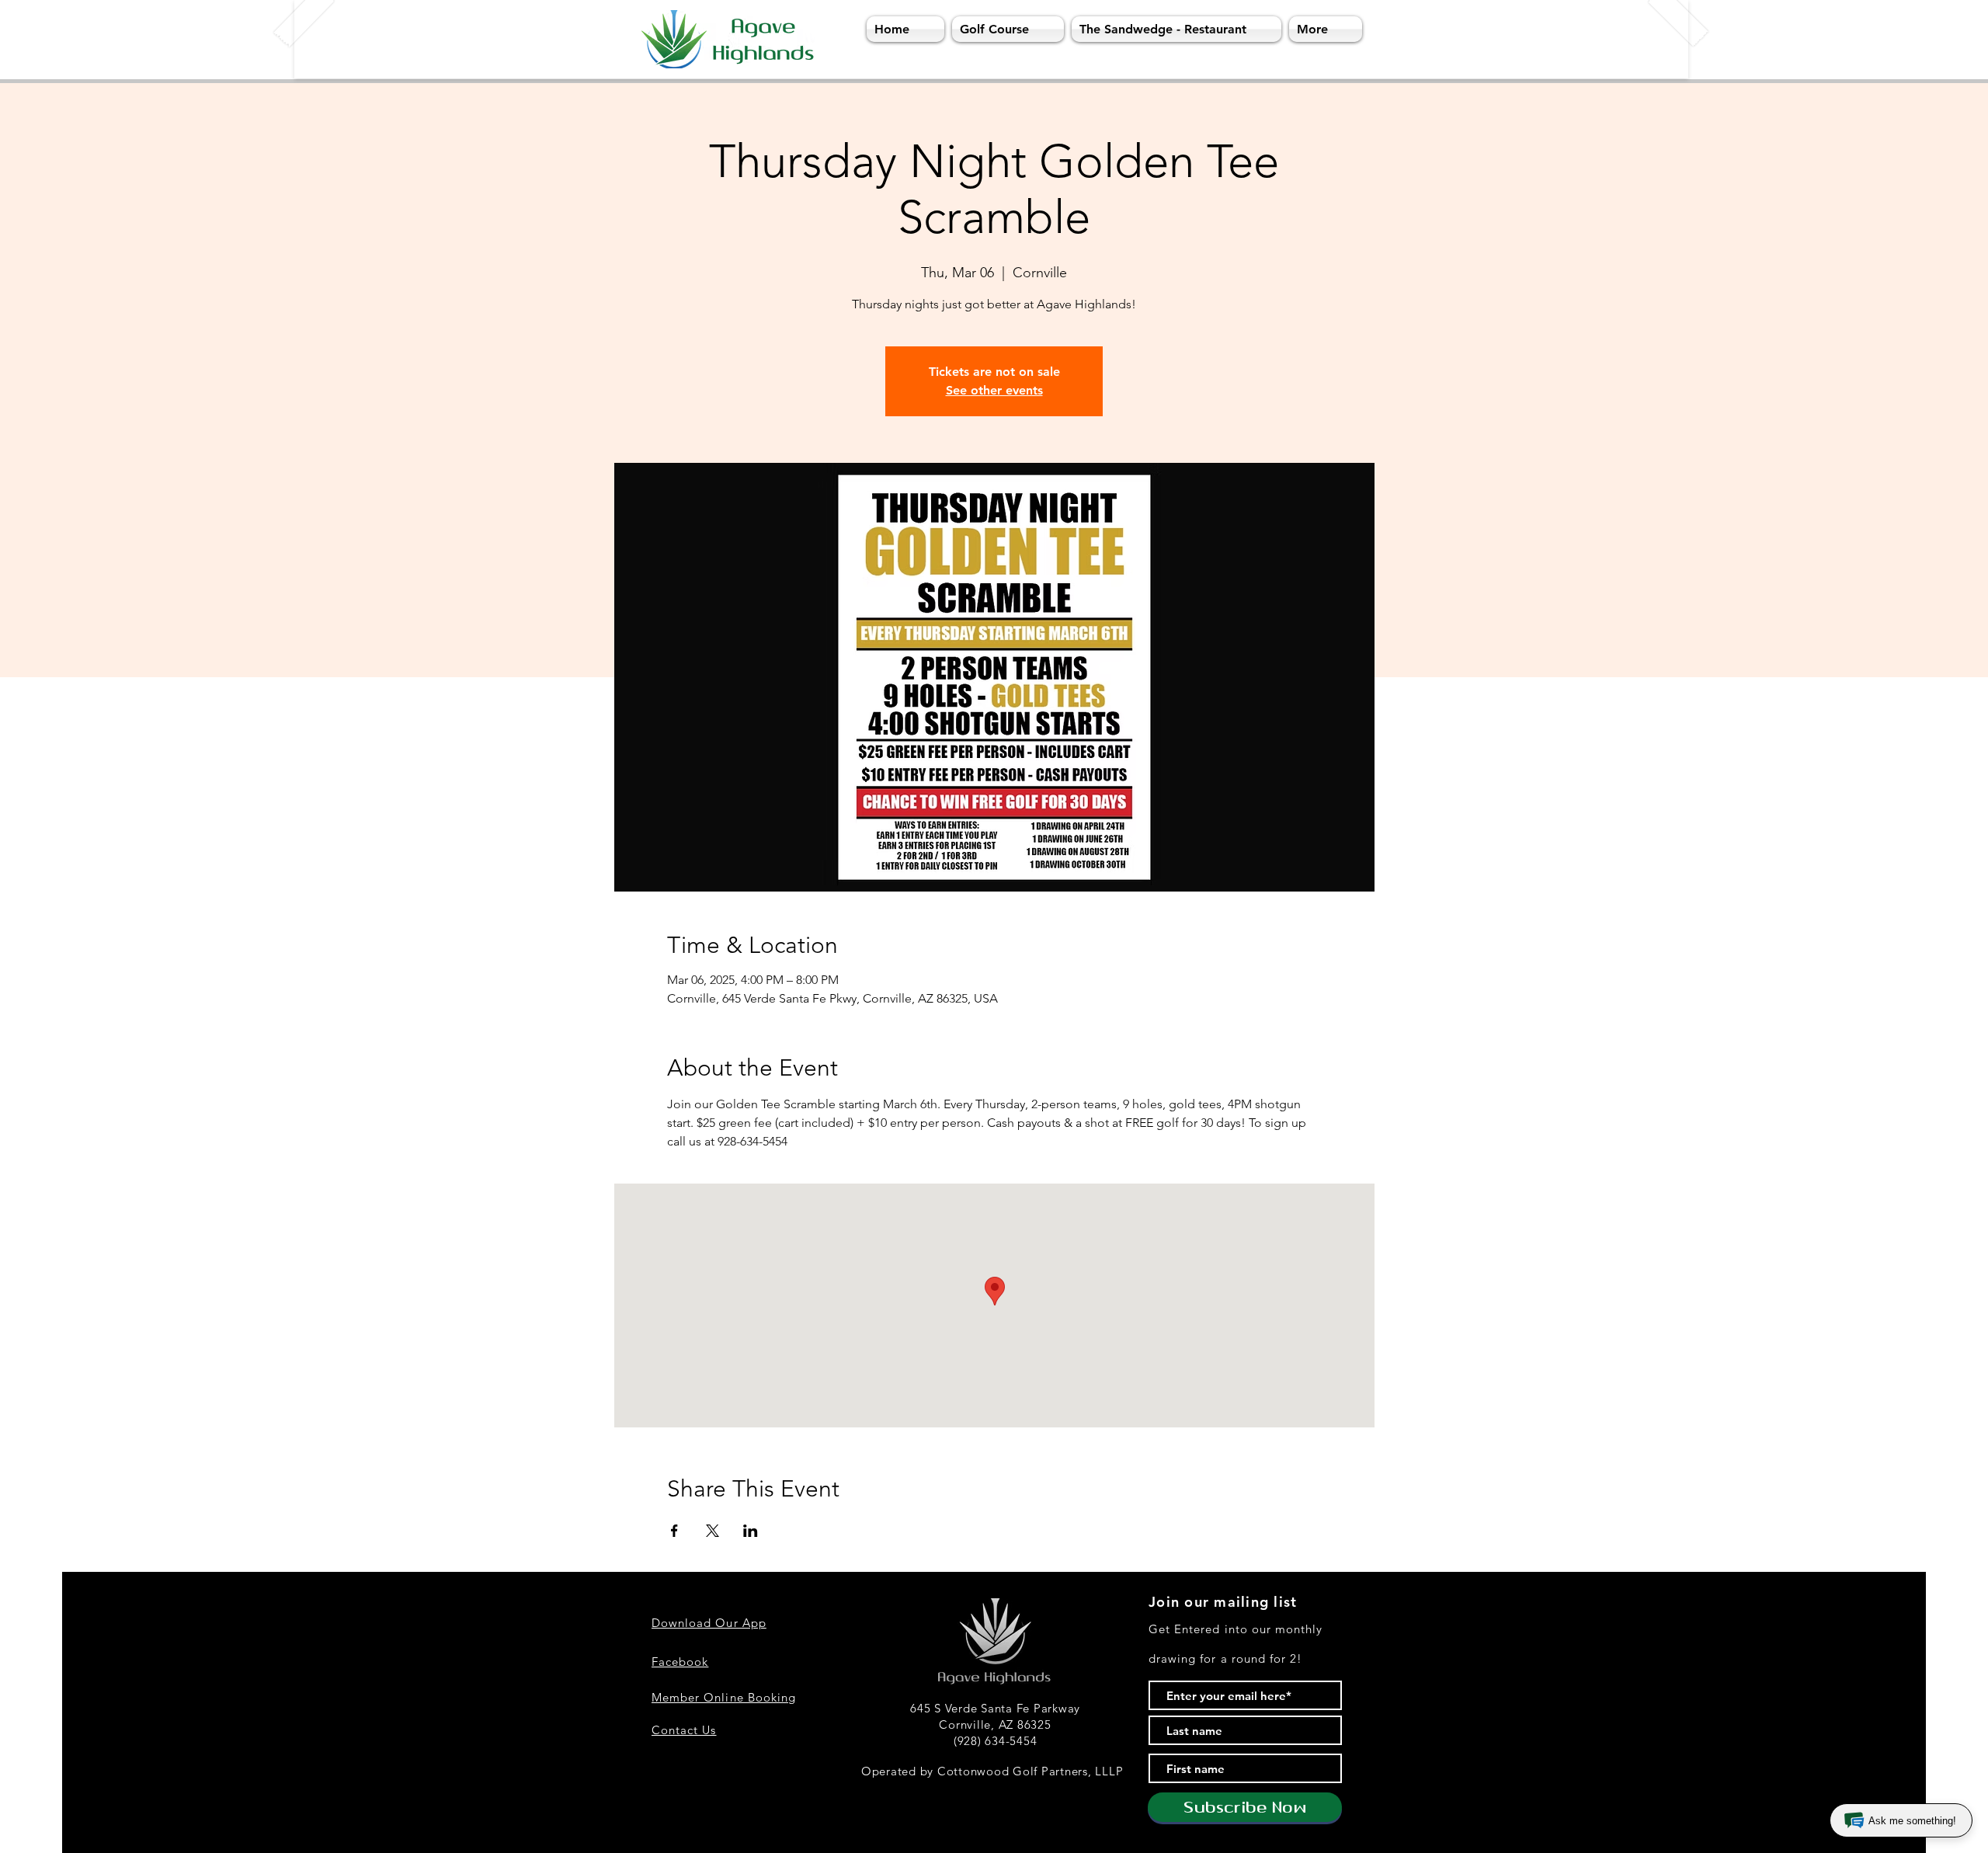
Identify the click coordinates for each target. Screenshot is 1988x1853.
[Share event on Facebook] (674, 1531)
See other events (994, 390)
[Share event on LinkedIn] (751, 1531)
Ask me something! (1912, 1821)
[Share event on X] (712, 1531)
